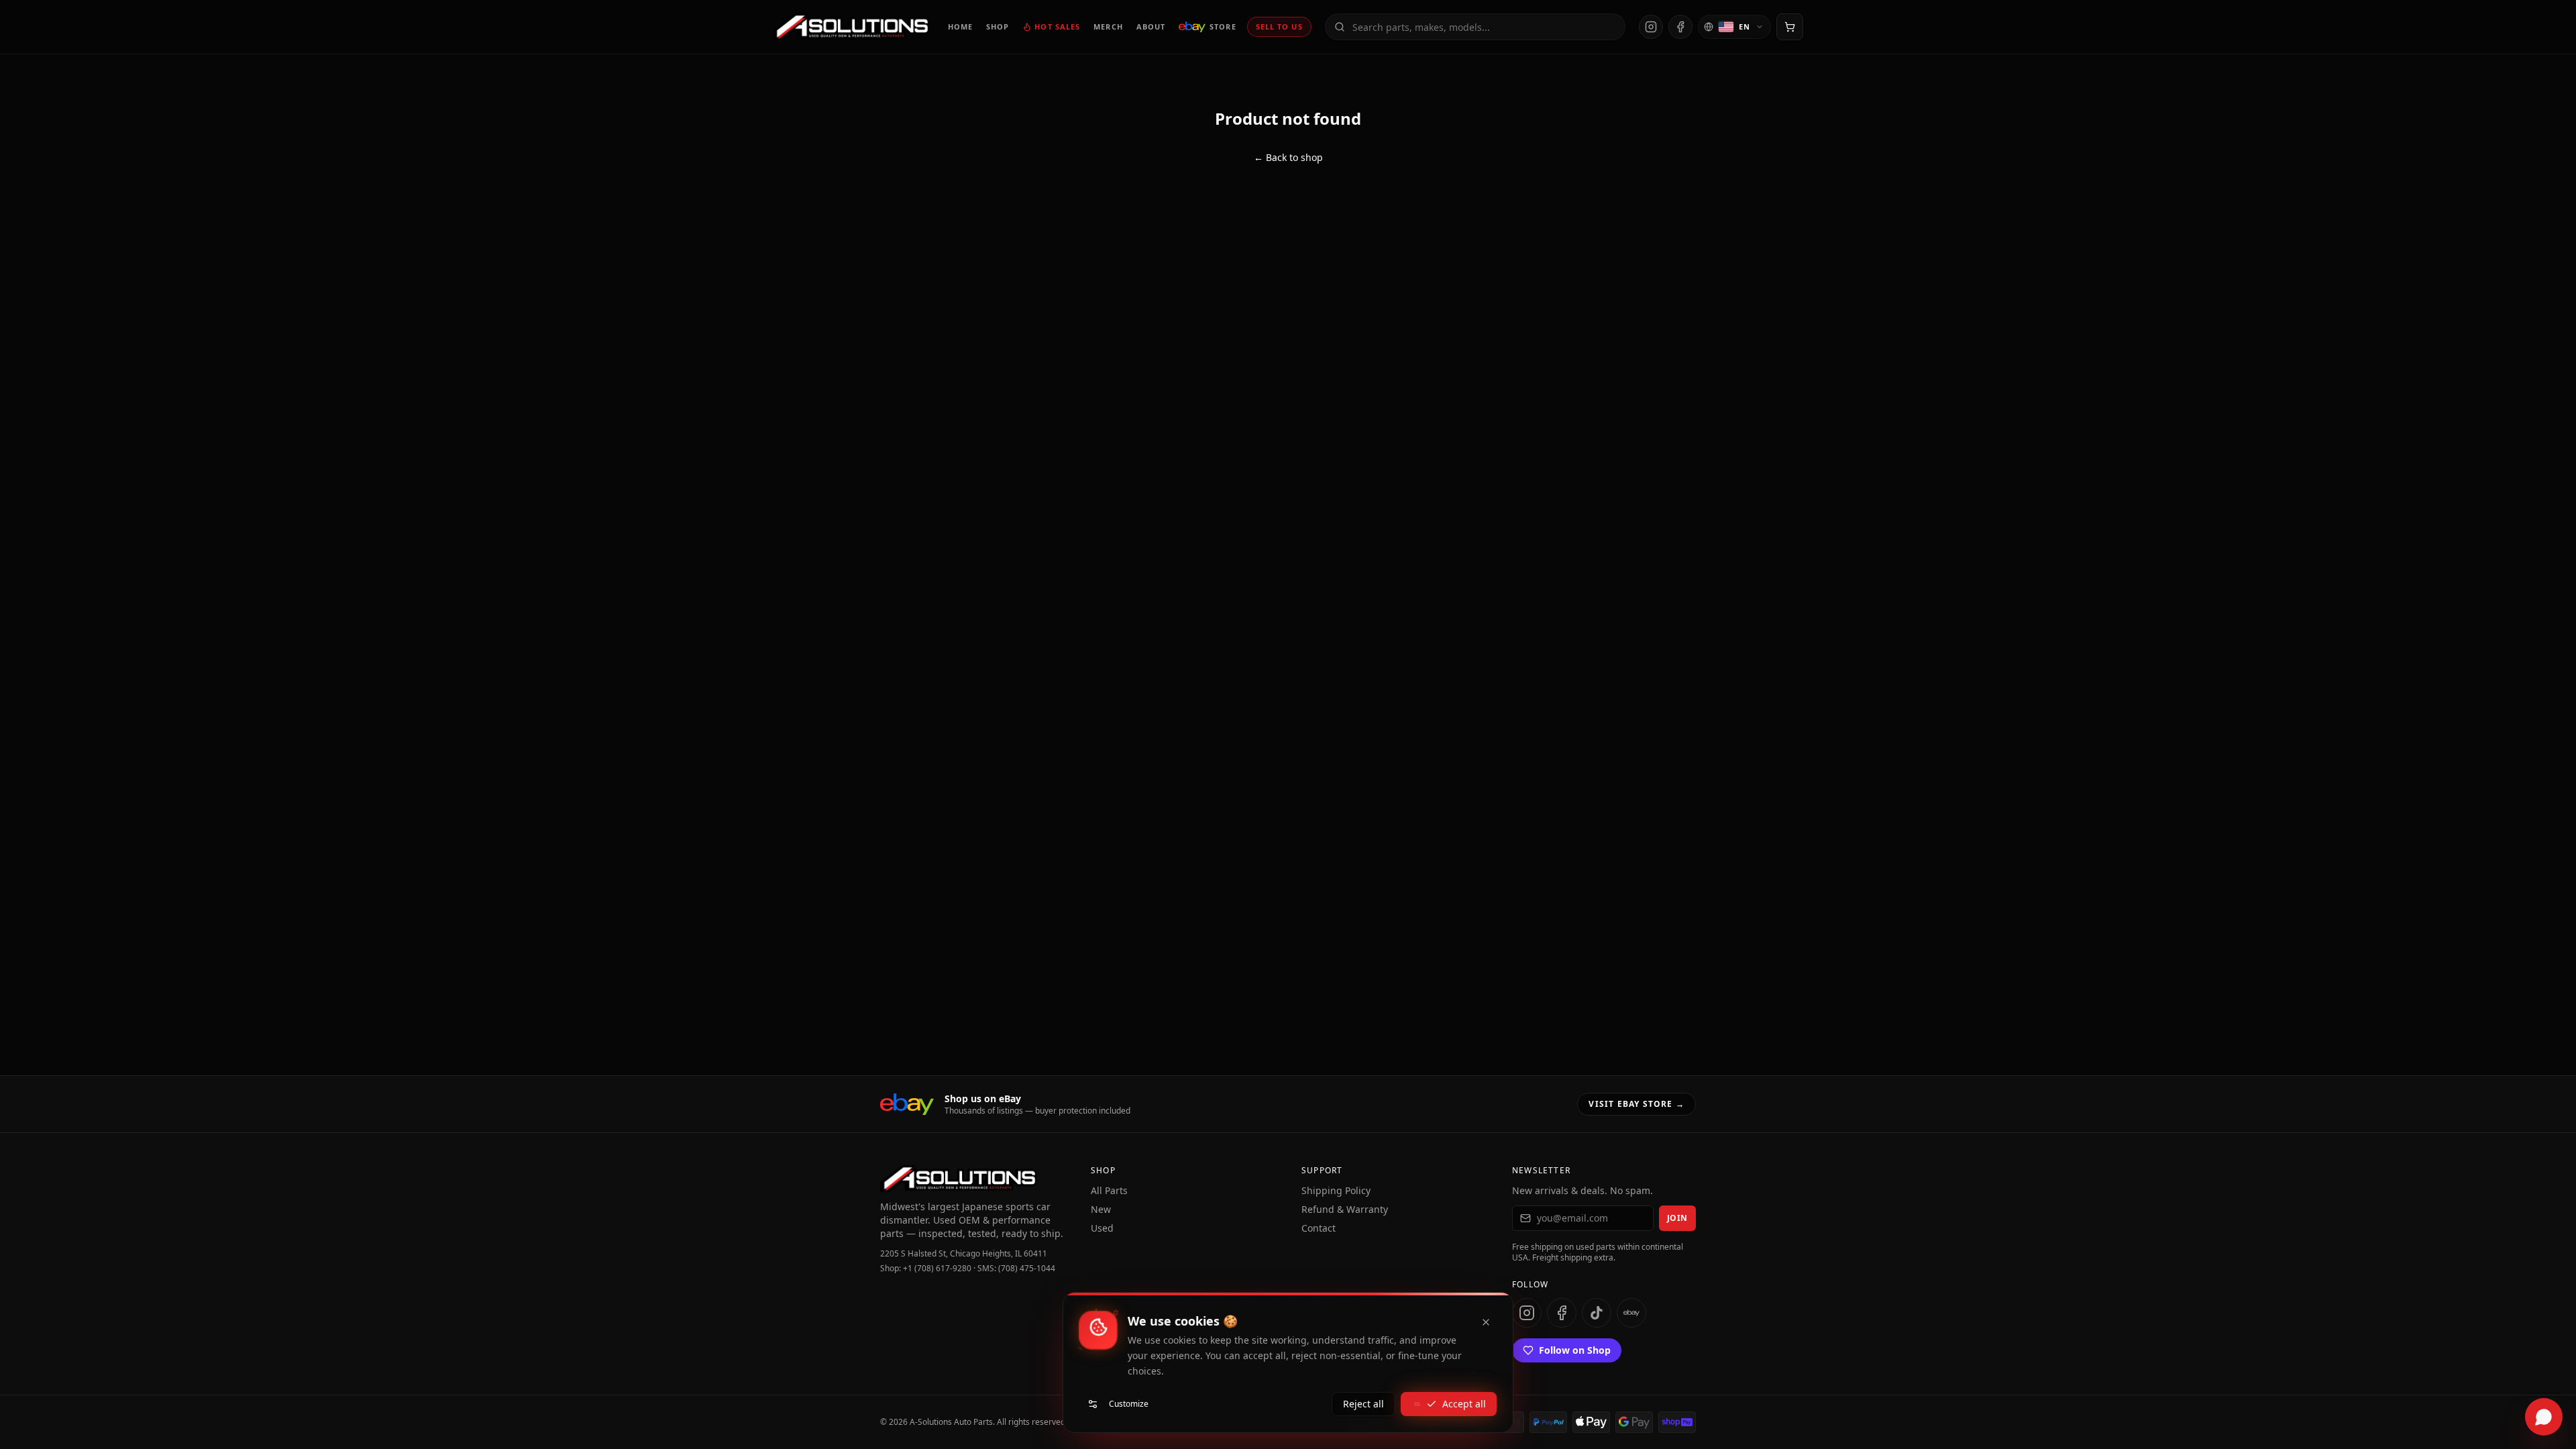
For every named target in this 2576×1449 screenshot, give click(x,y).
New (1101, 1209)
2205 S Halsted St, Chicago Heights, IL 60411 (964, 1254)
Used (1102, 1228)
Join (1677, 1218)
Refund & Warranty (1345, 1209)
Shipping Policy (1336, 1190)
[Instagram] (1651, 27)
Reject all (1363, 1404)
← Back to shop (1288, 157)
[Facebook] (1680, 27)
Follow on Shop (1575, 1350)
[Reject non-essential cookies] (1486, 1322)
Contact (1319, 1228)
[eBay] (1631, 1313)
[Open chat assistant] (2544, 1417)
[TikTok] (1597, 1313)
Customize (1129, 1404)
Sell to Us (1279, 26)
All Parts (1109, 1190)
